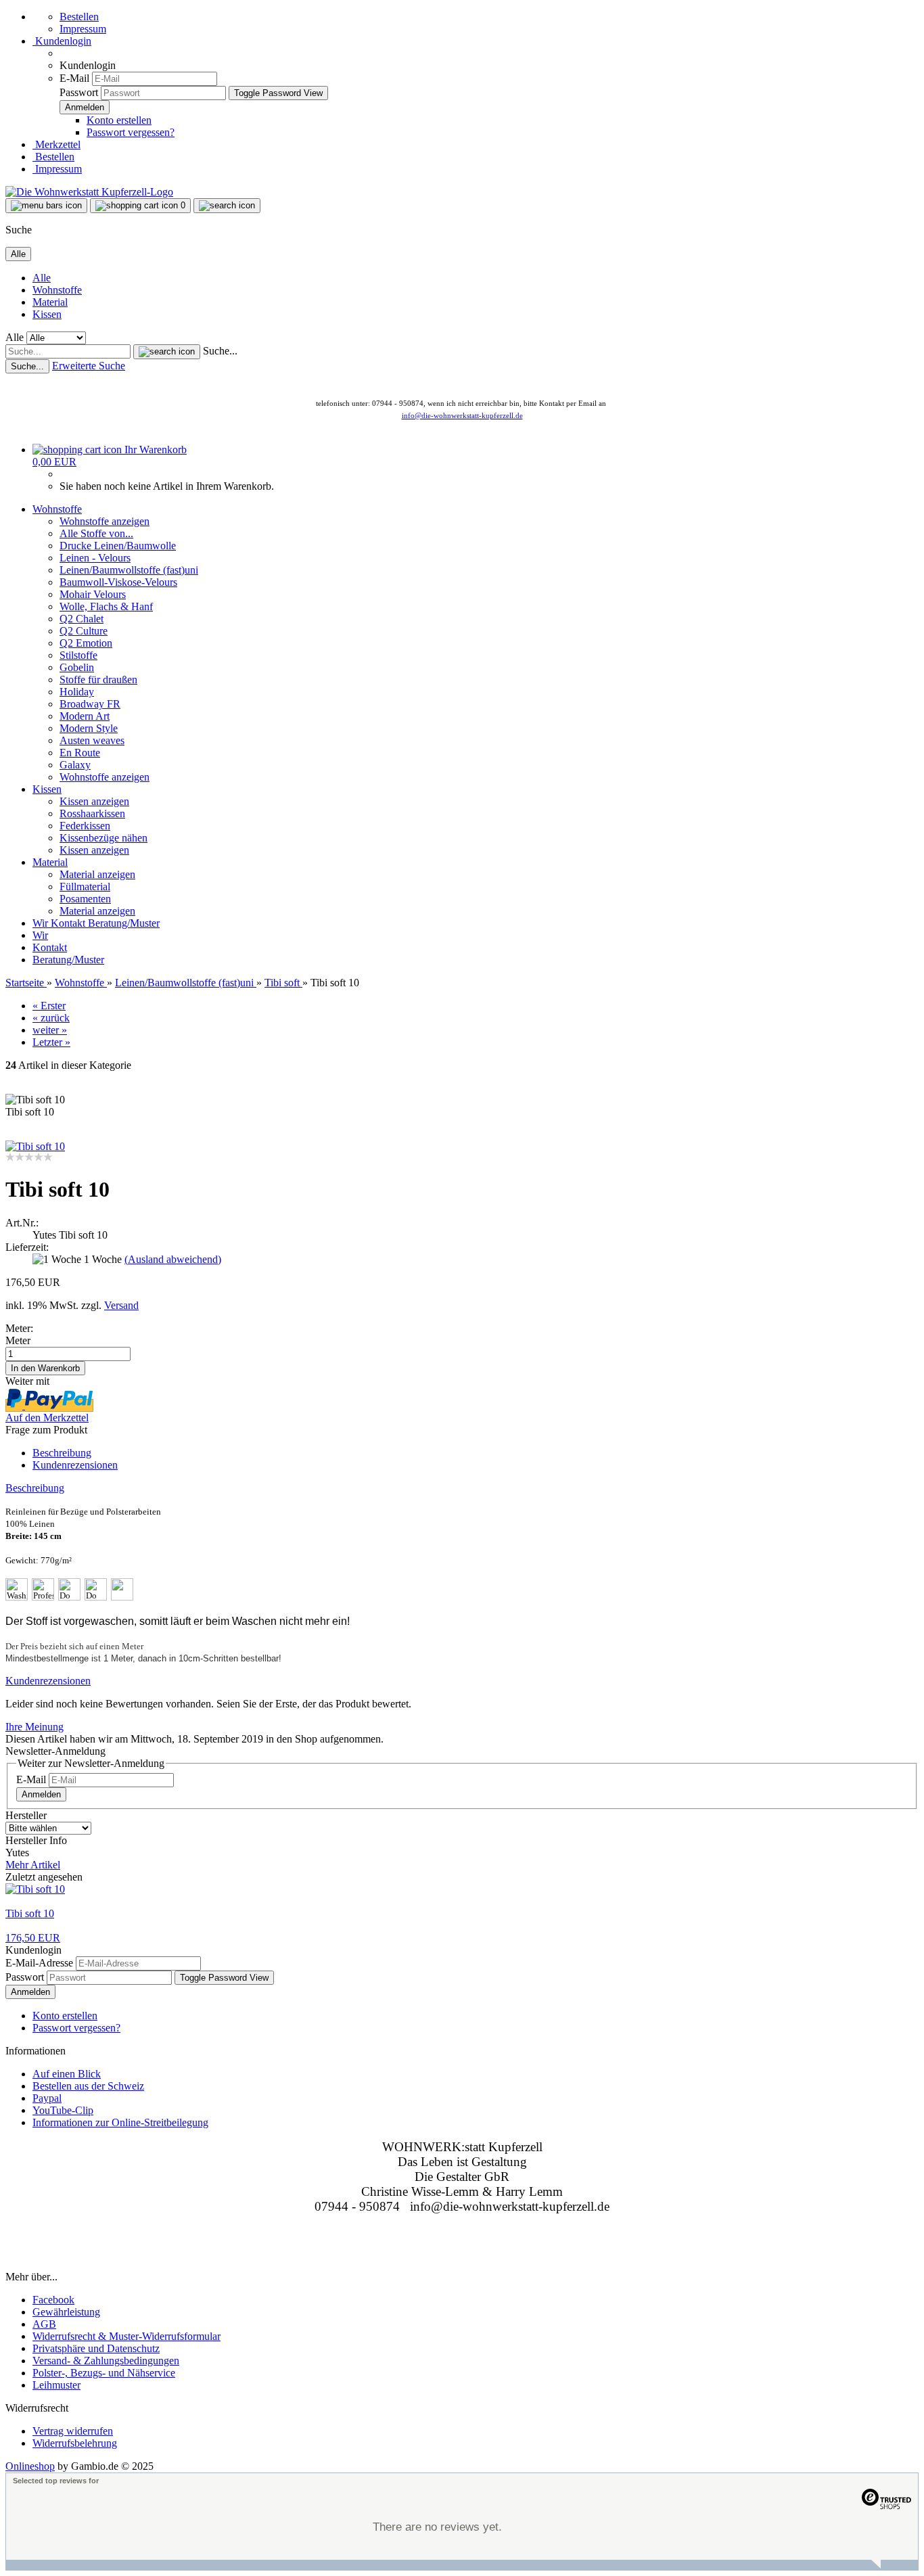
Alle (42, 278)
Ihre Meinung (34, 1727)
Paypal (47, 2098)
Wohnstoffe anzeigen (105, 521)
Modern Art (85, 716)
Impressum (83, 29)
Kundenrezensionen (75, 1465)
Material (50, 302)
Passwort (79, 92)
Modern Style (89, 728)
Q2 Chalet (82, 619)
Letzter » (51, 1042)
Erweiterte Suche (89, 366)
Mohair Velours (93, 594)
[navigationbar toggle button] (46, 206)
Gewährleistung (66, 2312)
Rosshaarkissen (92, 813)
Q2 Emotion (86, 643)
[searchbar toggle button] (227, 206)
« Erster (49, 1006)
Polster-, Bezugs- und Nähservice (104, 2373)
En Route (80, 753)
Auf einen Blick (67, 2074)
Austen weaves (92, 740)
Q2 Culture (84, 631)
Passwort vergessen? (131, 132)
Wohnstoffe (57, 290)
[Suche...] (167, 352)
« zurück (51, 1018)
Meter (18, 1340)
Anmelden (41, 1794)
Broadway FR (90, 704)
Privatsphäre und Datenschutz (96, 2348)
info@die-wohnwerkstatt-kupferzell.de (462, 415)
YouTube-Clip (63, 2110)
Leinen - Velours (95, 558)
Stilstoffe (78, 655)
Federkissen (85, 826)
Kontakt (69, 923)
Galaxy (75, 765)
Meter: (19, 1328)
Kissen (47, 314)
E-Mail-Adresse (39, 1963)
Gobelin (77, 667)
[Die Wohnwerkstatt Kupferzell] (89, 192)
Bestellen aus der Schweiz (88, 2086)
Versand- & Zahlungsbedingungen (106, 2361)
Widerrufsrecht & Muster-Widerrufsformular (126, 2336)
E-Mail (74, 78)
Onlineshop (30, 2466)
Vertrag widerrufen (73, 2431)
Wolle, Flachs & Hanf (106, 606)
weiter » (50, 1030)
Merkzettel (56, 144)
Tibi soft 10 (30, 1913)
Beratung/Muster (124, 923)
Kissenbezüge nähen (103, 838)
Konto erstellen (119, 120)
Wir (42, 923)
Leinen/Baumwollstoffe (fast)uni (129, 570)
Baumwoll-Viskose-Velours (118, 582)
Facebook (53, 2300)
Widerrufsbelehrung (75, 2443)
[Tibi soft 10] (35, 1146)
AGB (44, 2324)
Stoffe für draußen (98, 680)
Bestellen (79, 17)
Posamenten (85, 899)
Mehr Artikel (33, 1865)
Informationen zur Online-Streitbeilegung (120, 2122)
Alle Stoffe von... (96, 533)
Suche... (220, 351)
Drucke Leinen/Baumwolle (118, 546)
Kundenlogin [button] (62, 41)
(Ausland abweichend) (173, 1259)
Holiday (77, 692)
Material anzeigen (97, 874)
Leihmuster (56, 2385)
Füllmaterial (85, 887)
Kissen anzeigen (94, 801)
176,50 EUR (33, 1938)
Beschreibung (62, 1453)
